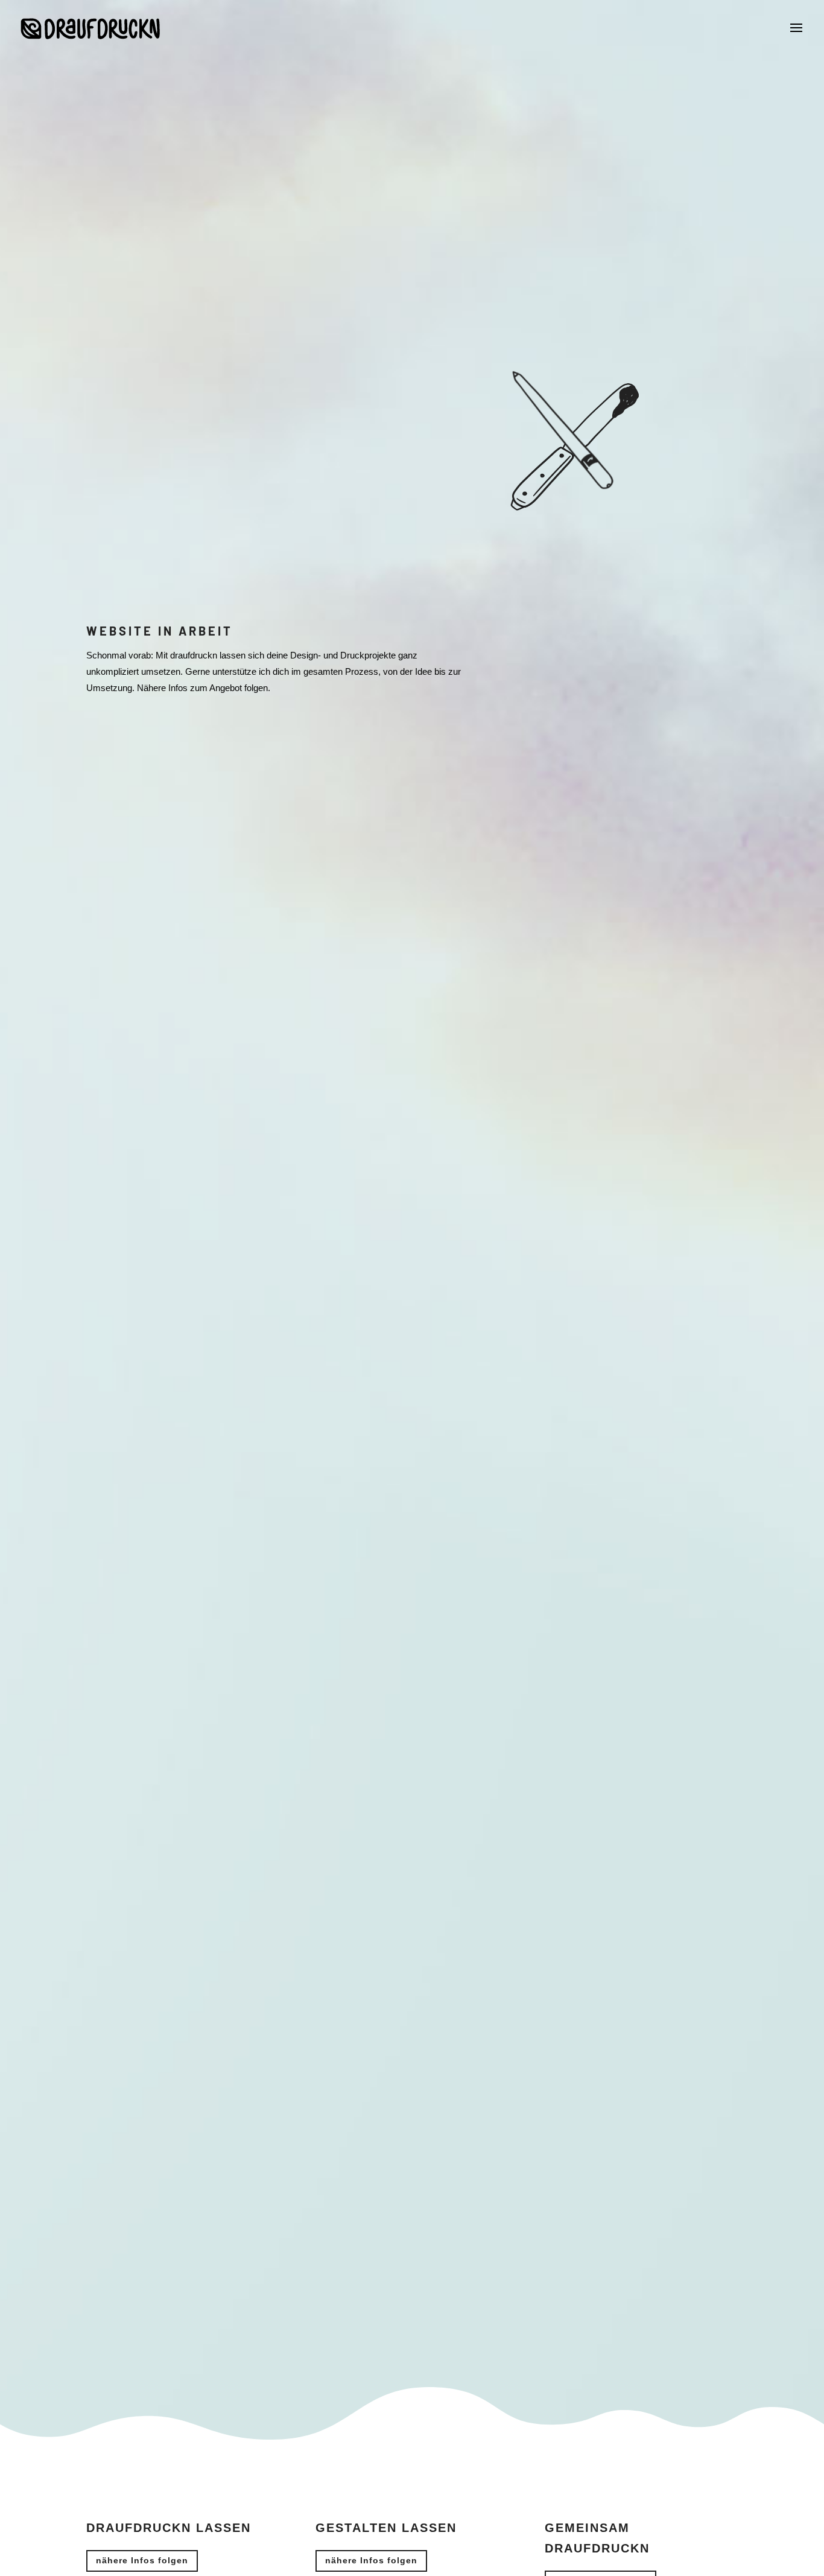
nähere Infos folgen (142, 2560)
